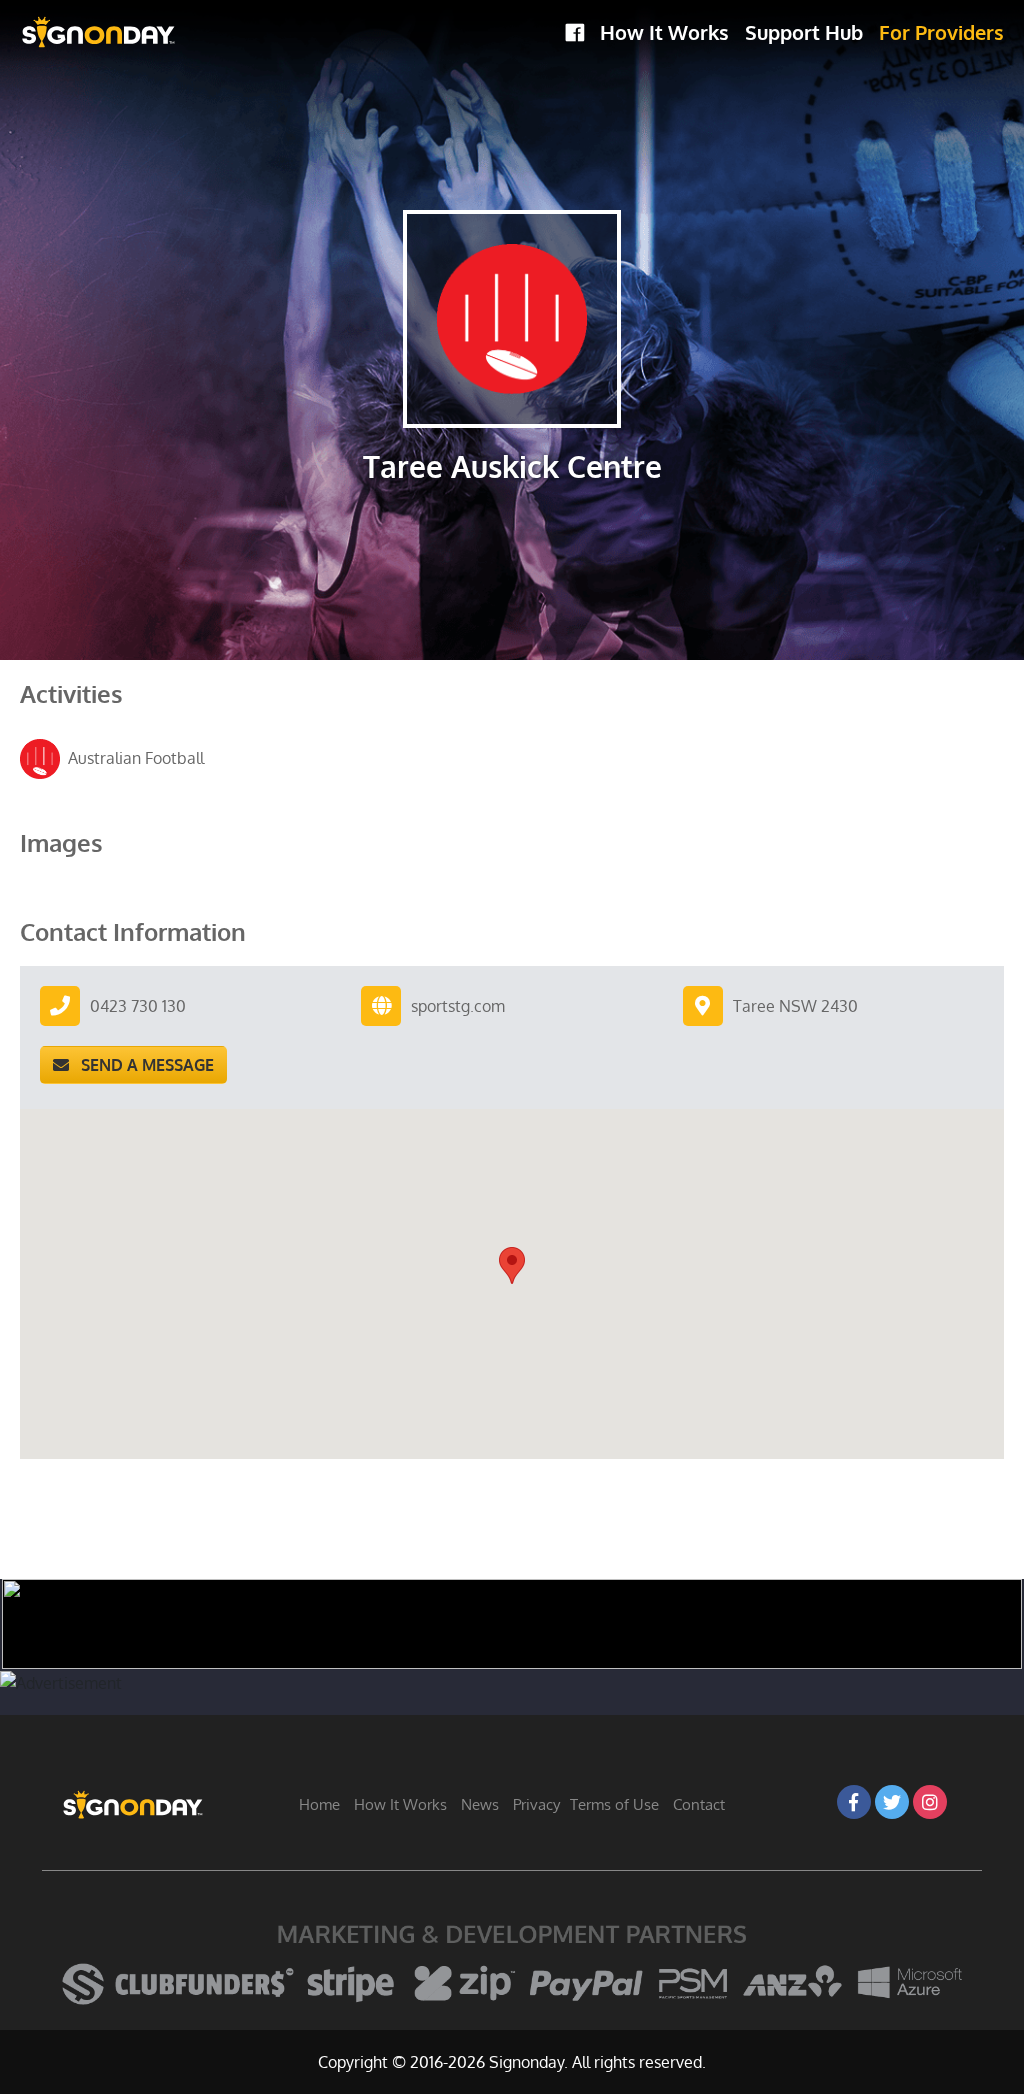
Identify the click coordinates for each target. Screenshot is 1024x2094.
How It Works (664, 32)
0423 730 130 (138, 1006)
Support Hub (804, 32)
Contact (699, 1804)
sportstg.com (458, 1006)
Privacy (536, 1804)
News (480, 1804)
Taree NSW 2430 (795, 1006)
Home (319, 1804)
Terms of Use (614, 1804)
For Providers (941, 32)
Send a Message (141, 1065)
